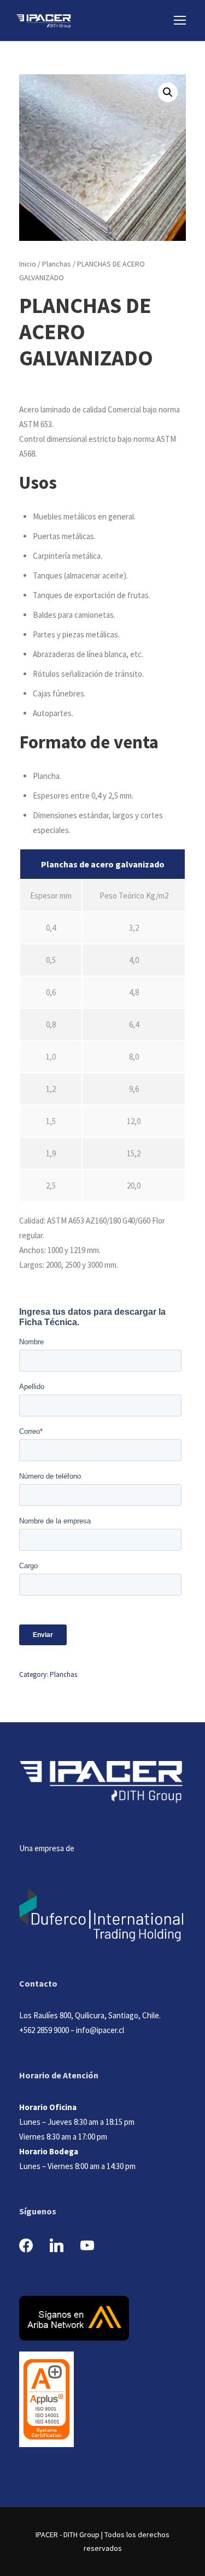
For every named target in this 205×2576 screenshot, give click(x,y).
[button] (168, 92)
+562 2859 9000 (44, 2030)
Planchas (57, 264)
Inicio (28, 264)
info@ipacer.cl (100, 2030)
